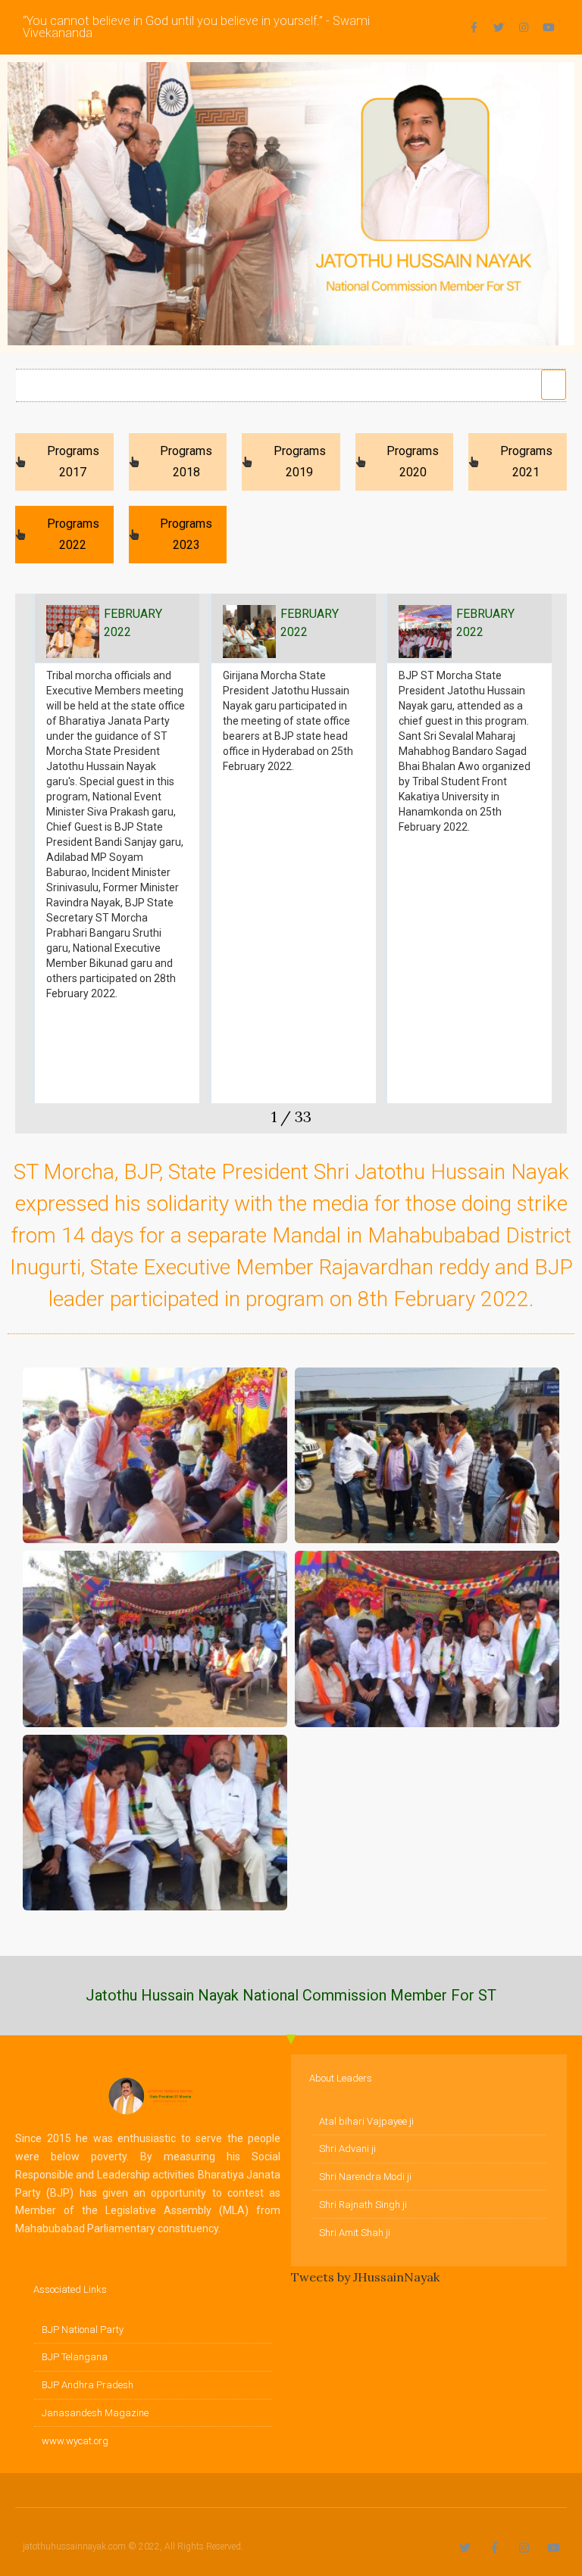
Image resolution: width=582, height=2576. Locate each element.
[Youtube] (549, 27)
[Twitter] (499, 27)
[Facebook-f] (474, 27)
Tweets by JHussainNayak (365, 2277)
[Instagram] (524, 27)
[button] (554, 385)
